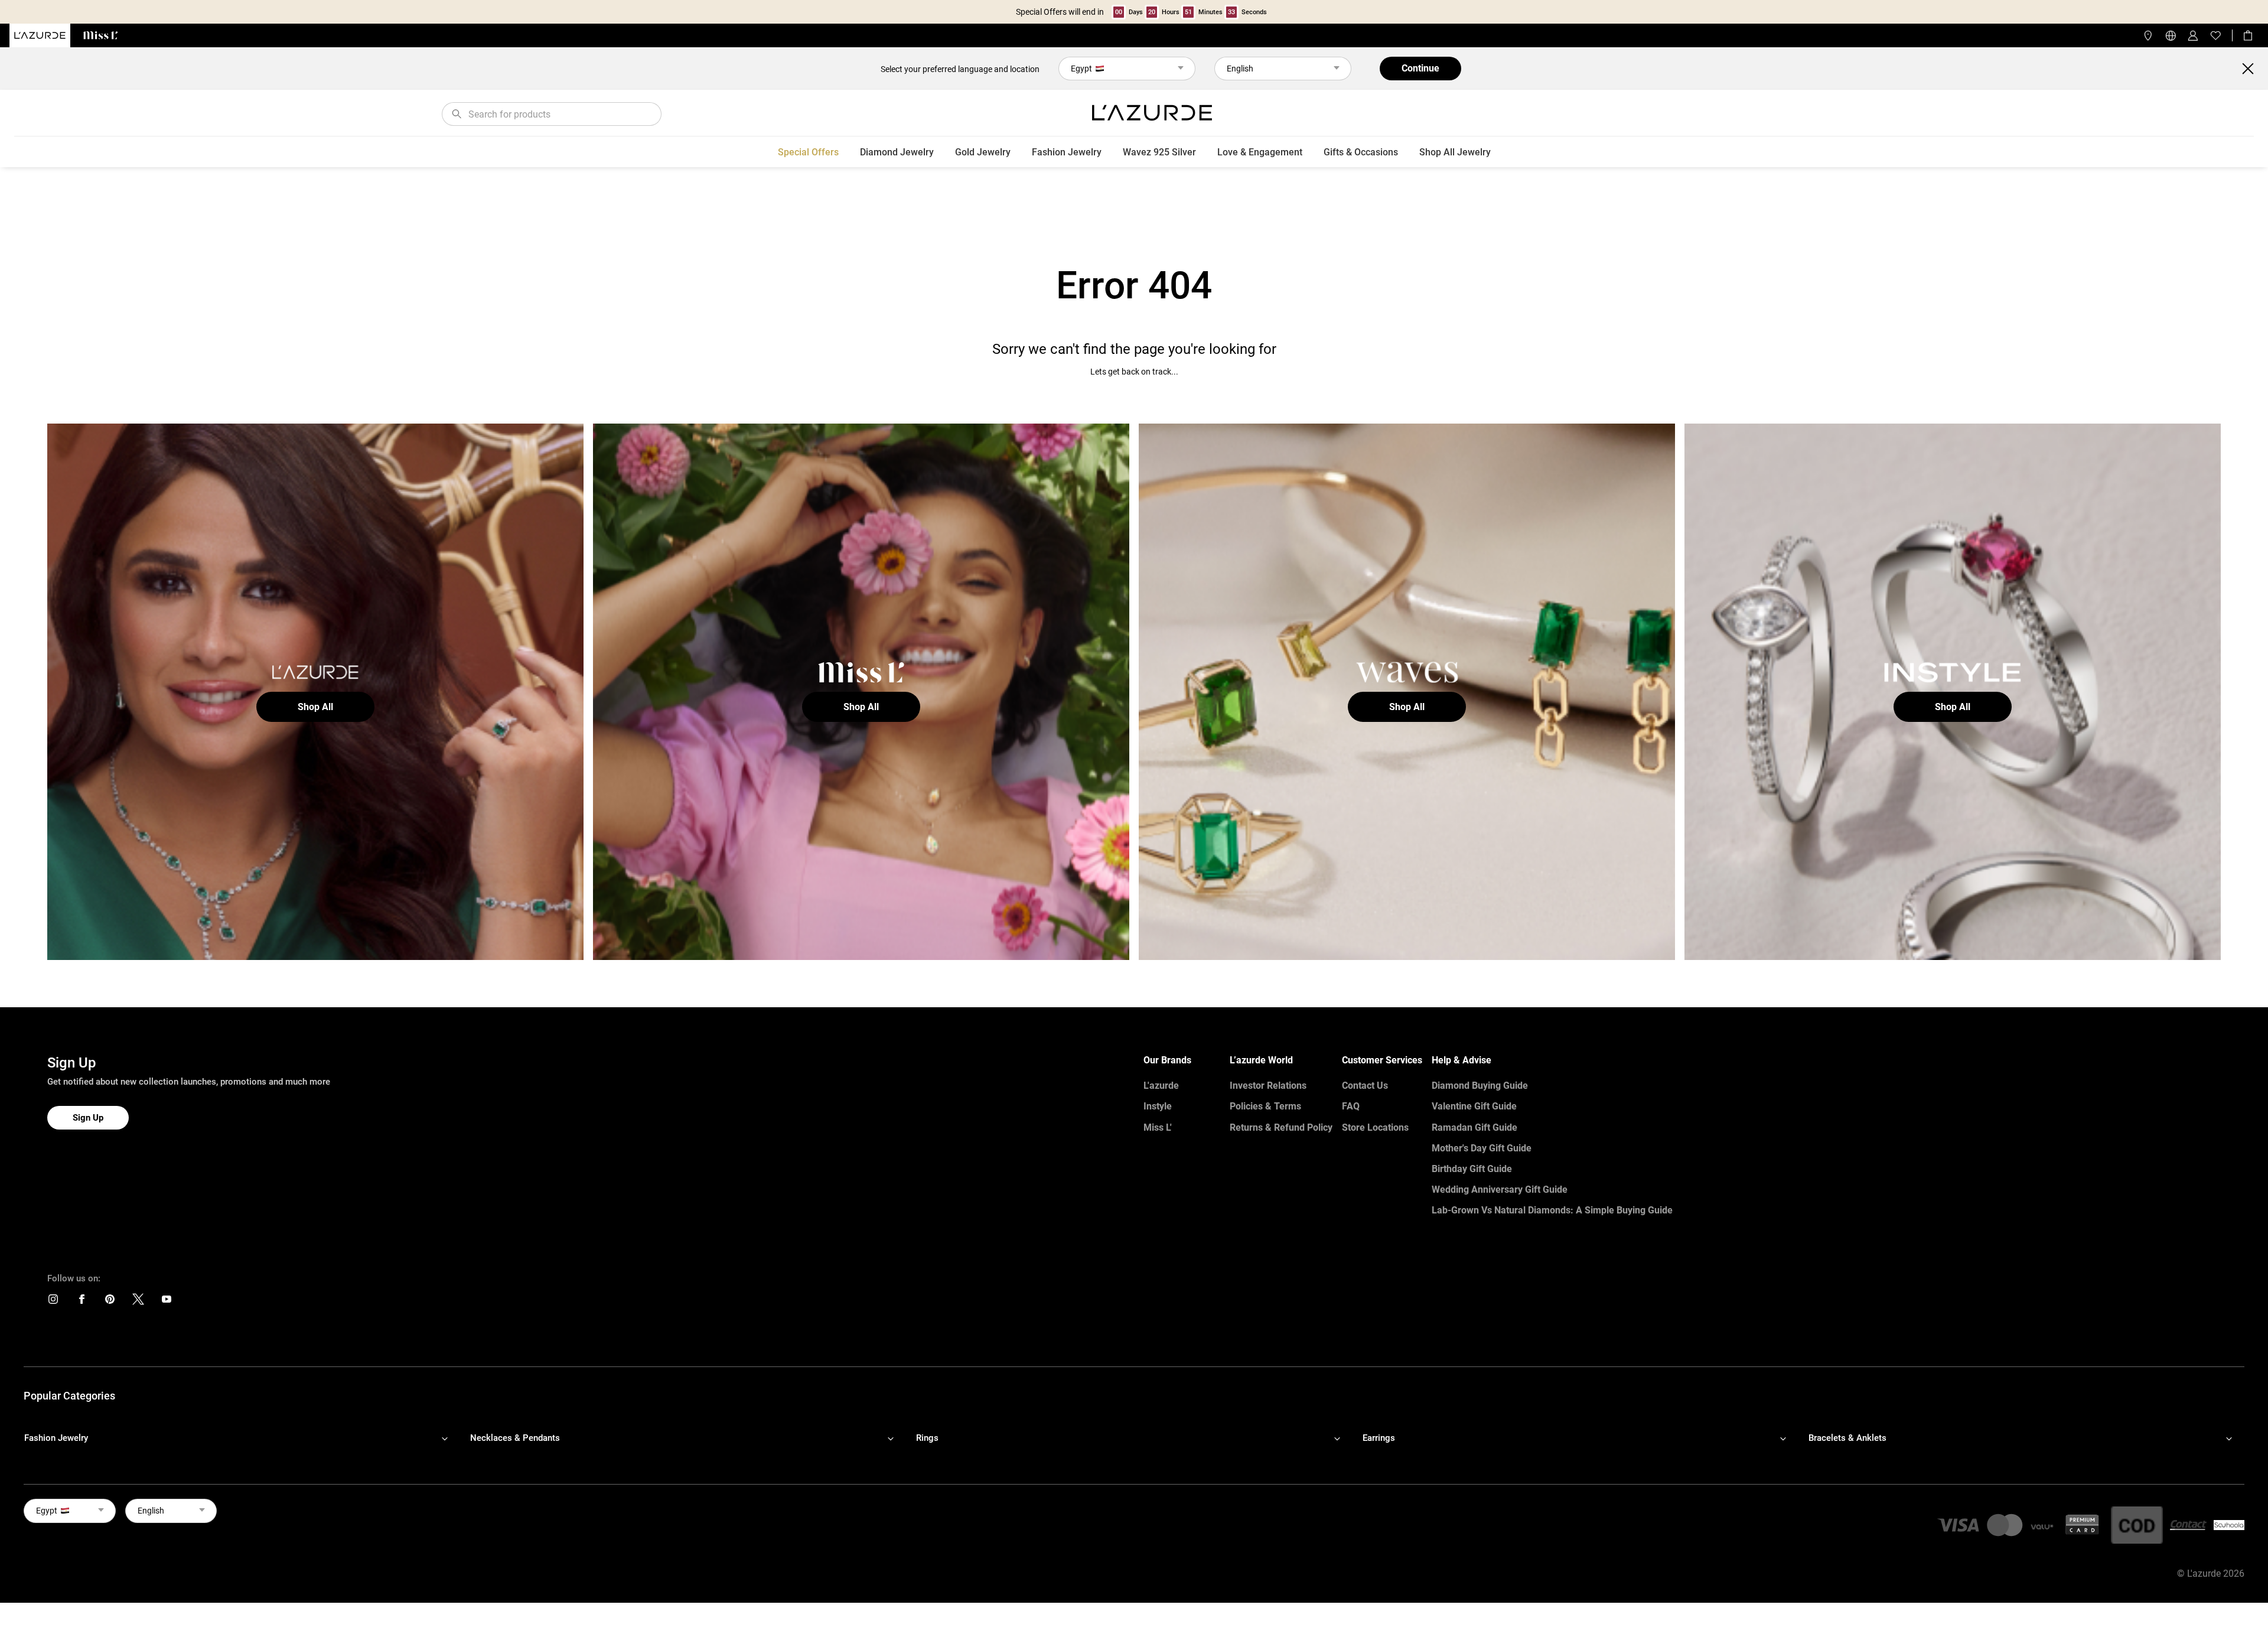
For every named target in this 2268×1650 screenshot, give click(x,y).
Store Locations (1375, 1127)
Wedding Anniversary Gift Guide (1500, 1190)
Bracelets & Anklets (1847, 1438)
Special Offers (808, 152)
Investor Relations (1268, 1086)
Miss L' (1158, 1127)
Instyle (1158, 1106)
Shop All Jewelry (1455, 152)
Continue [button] (1420, 68)
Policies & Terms (1265, 1106)
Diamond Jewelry (897, 152)
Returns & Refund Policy (1281, 1127)
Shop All (315, 707)
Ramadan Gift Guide (1474, 1127)
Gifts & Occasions (1361, 152)
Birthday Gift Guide (1472, 1169)
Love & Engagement (1260, 152)
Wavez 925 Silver (1159, 152)
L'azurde (1161, 1086)
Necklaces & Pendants (515, 1438)
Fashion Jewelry (1067, 152)
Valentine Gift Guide (1474, 1106)
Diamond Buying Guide (1480, 1086)
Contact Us (1365, 1086)
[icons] (53, 1302)
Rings (927, 1438)
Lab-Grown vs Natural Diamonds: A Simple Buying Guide (1552, 1210)
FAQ (1351, 1106)
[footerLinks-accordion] (242, 1438)
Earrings (1379, 1438)
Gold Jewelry (983, 152)
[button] (315, 707)
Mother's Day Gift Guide (1482, 1148)
